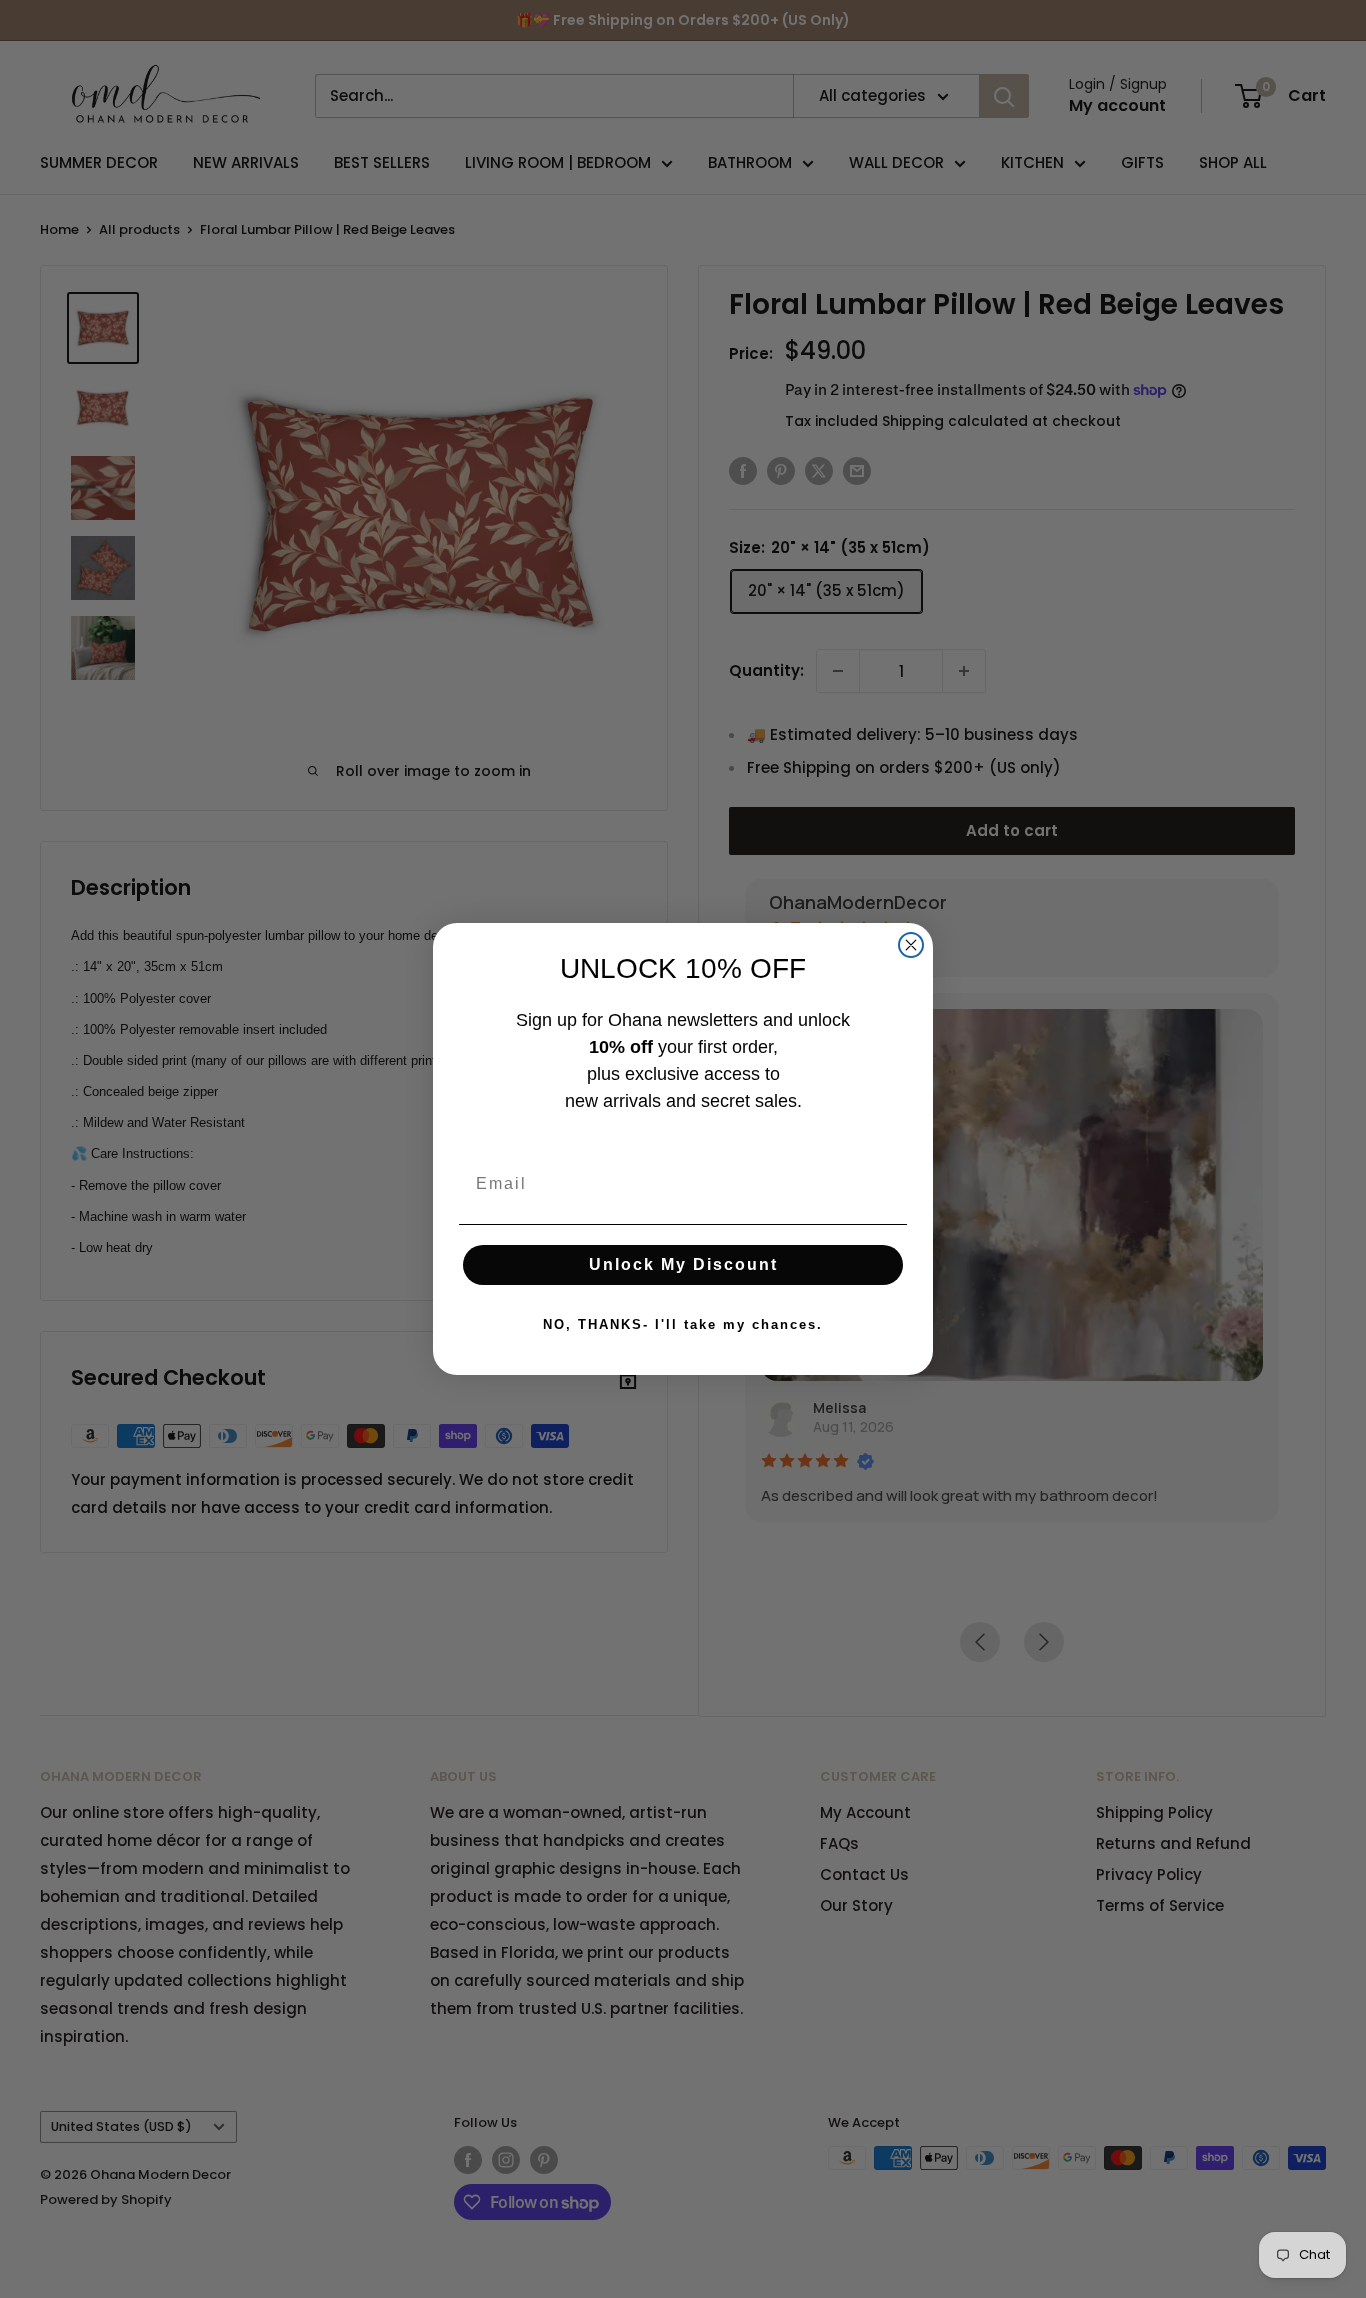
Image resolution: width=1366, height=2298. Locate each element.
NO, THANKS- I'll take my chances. (683, 1324)
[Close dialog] (911, 945)
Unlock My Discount (683, 1264)
